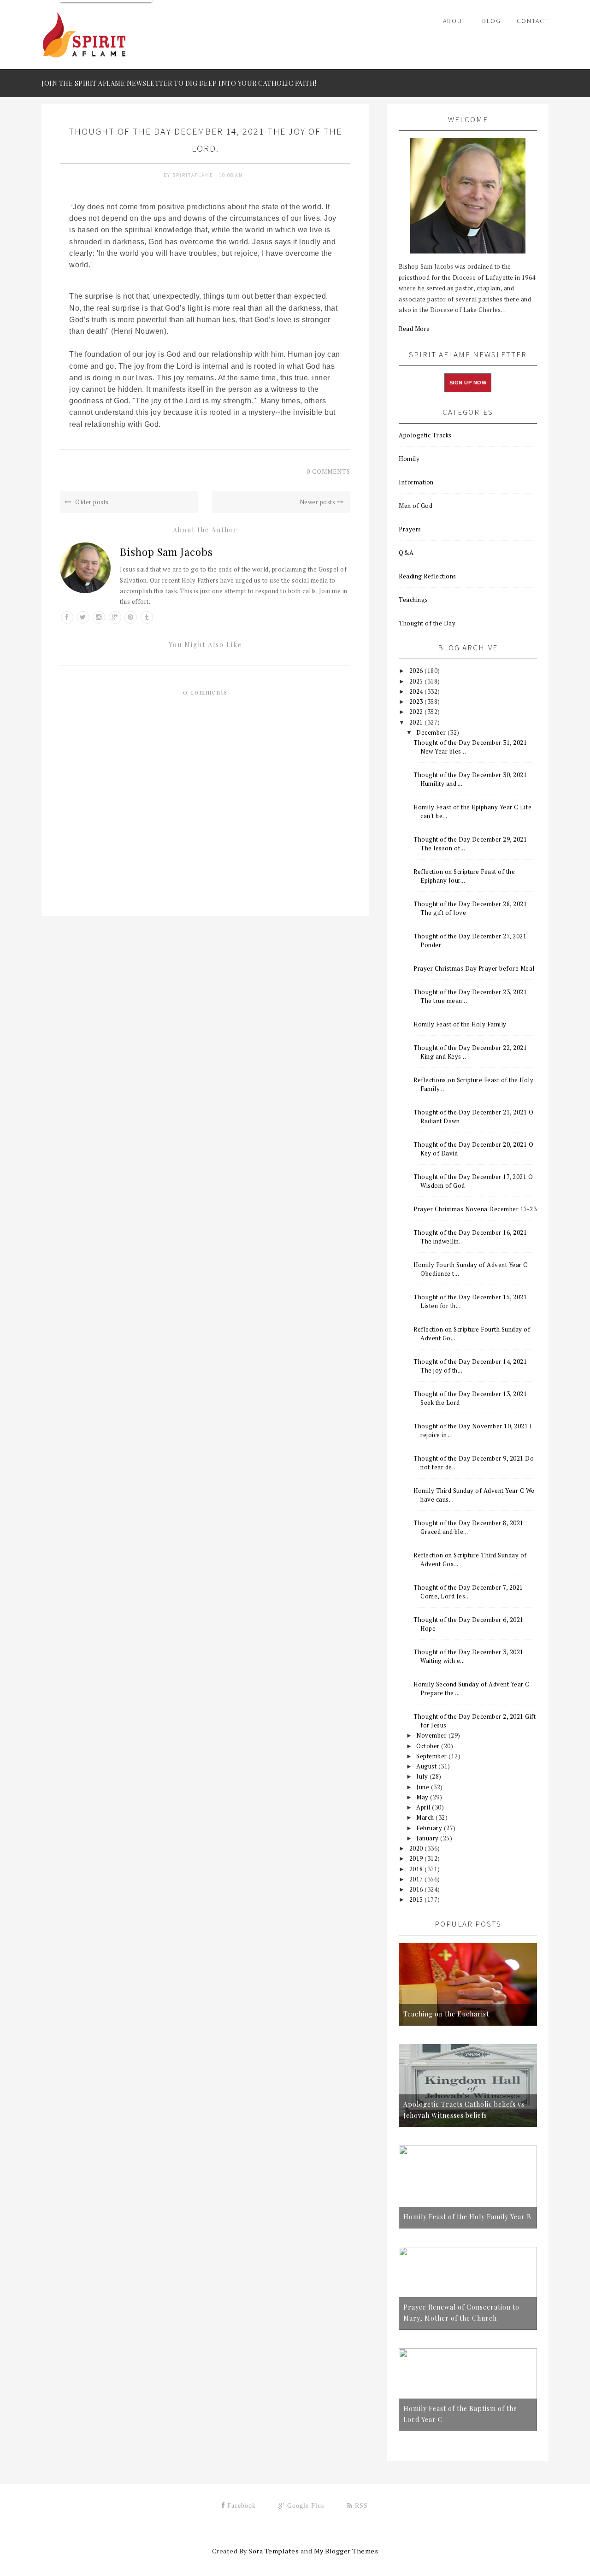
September (432, 1756)
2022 (417, 712)
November (432, 1735)
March (426, 1817)
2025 (417, 681)
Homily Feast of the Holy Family (460, 1024)
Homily (409, 459)
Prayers (410, 529)
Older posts (91, 502)
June (424, 1787)
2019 (417, 1858)
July (423, 1776)
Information (416, 482)
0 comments (328, 472)
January (428, 1838)
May (423, 1797)
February (430, 1828)
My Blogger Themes (346, 2551)
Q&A (406, 553)
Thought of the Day (427, 623)
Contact (533, 21)
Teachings (413, 600)
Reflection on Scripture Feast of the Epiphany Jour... (464, 876)
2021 (417, 722)
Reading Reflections (428, 576)
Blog (492, 21)
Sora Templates (274, 2551)
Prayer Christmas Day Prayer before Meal (474, 968)
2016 (417, 1889)
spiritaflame (194, 175)
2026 (417, 671)
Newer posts (318, 502)
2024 (417, 691)
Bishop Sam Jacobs (166, 552)
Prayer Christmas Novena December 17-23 (475, 1209)
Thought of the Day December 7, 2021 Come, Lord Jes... (468, 1592)
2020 (417, 1848)
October (429, 1746)
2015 (417, 1899)
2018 (417, 1869)
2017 (417, 1879)
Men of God (416, 506)
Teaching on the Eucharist (446, 2014)
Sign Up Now (468, 383)
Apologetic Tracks (425, 435)
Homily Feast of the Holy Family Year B (467, 2217)
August (427, 1766)
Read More (414, 329)
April (424, 1807)
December (432, 732)
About (455, 21)
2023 (417, 701)
